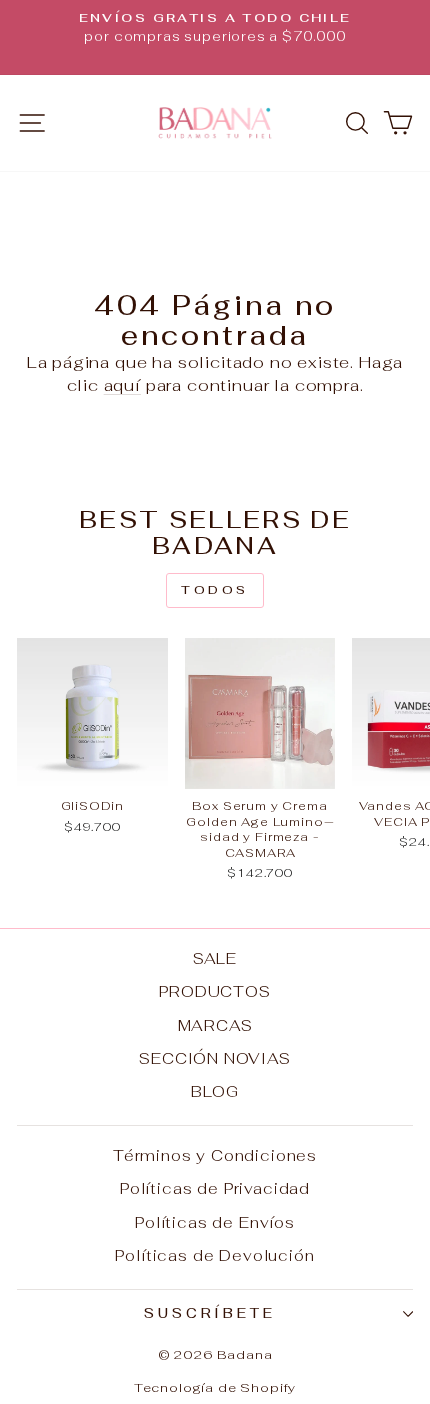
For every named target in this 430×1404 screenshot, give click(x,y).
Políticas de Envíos (215, 1222)
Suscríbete (210, 1313)
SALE (215, 958)
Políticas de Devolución (214, 1255)
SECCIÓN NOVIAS (215, 1058)
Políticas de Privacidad (215, 1188)
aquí (122, 385)
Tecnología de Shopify (215, 1387)
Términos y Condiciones (215, 1155)
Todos (215, 590)
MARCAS (215, 1025)
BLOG (215, 1091)
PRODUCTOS (214, 991)
